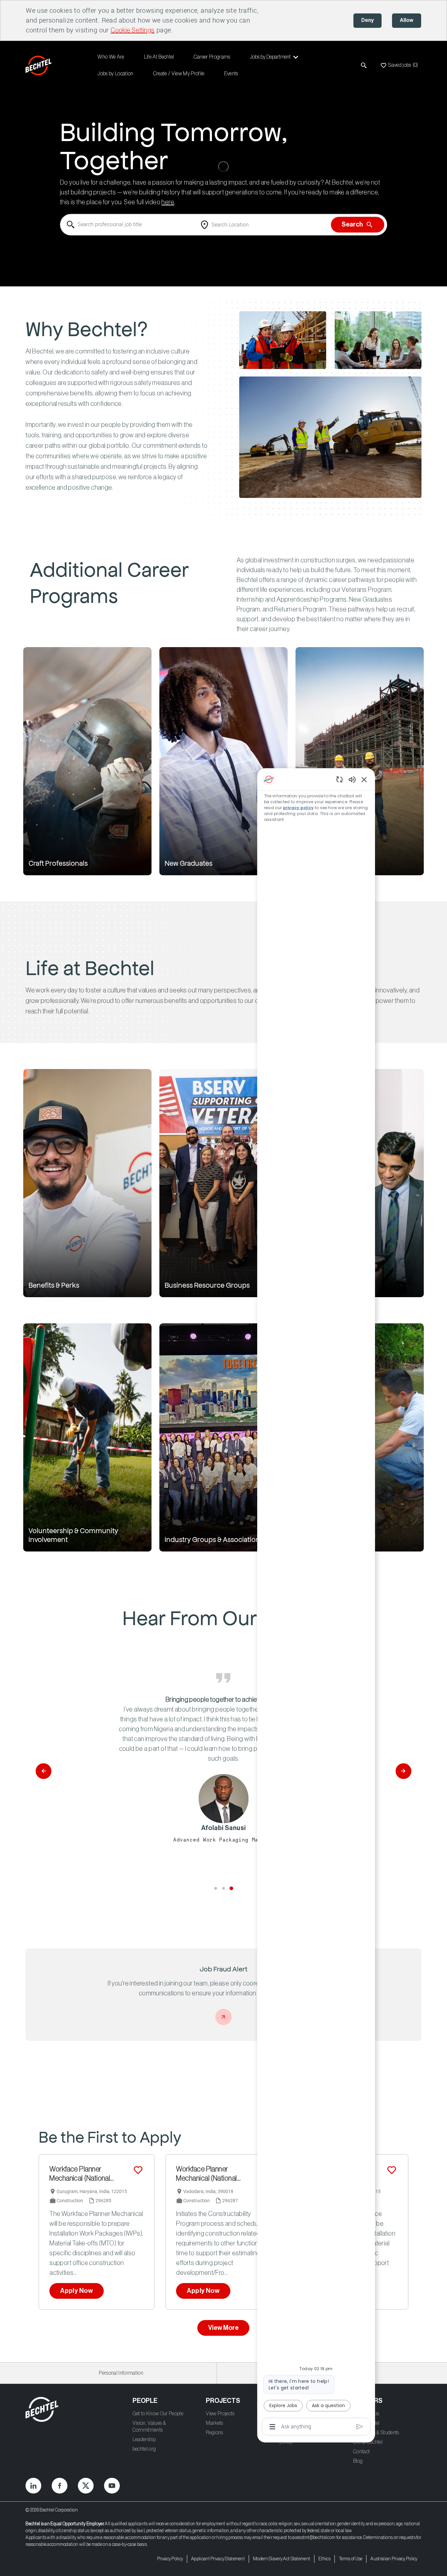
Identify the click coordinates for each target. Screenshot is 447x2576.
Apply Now (77, 2291)
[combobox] (129, 225)
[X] (86, 2486)
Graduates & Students (376, 2433)
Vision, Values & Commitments (149, 2427)
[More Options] (272, 2427)
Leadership (144, 2440)
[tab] (215, 1888)
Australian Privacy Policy (394, 2559)
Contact (361, 2452)
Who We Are (111, 57)
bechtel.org (144, 2449)
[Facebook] (60, 2486)
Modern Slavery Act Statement (282, 2559)
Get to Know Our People (158, 2414)
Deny (367, 20)
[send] (360, 2427)
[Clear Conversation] (340, 779)
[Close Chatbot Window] (364, 779)
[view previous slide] (44, 1771)
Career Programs (212, 57)
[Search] (364, 65)
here (168, 203)
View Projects (220, 2414)
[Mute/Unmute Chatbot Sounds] (352, 779)
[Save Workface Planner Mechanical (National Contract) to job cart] (138, 2170)
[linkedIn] (33, 2486)
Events (231, 74)
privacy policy (298, 808)
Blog (358, 2461)
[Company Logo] (40, 65)
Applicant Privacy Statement (218, 2559)
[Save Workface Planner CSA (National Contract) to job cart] (392, 2170)
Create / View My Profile (179, 74)
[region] (316, 1603)
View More (223, 2328)
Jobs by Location (115, 74)
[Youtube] (112, 2486)
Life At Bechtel (159, 57)
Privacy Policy (170, 2559)
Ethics (324, 2559)
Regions (214, 2433)
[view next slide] (403, 1771)
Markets (214, 2423)
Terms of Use (351, 2559)
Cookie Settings (133, 30)
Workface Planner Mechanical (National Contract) (80, 2174)
